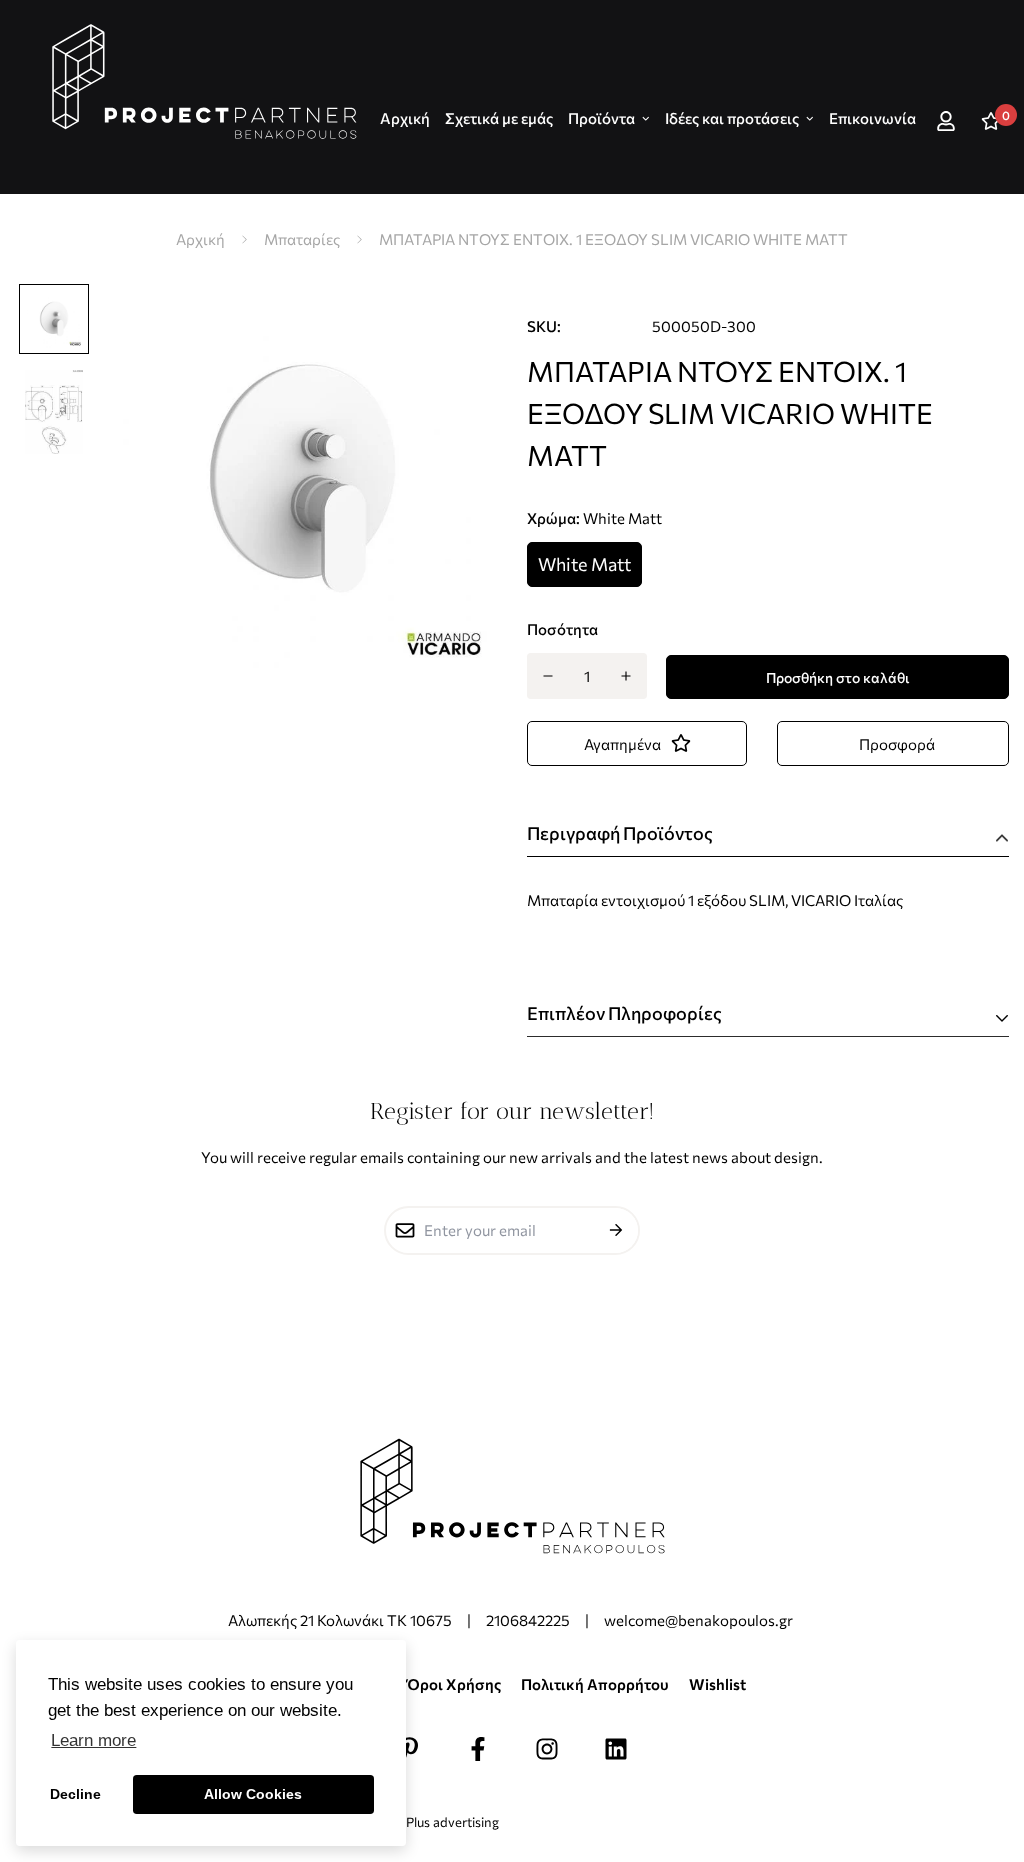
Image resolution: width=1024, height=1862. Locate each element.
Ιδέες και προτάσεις (732, 118)
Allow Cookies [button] (253, 1794)
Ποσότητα (562, 629)
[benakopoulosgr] (204, 82)
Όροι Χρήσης (454, 1684)
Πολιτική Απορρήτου (595, 1684)
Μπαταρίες (302, 239)
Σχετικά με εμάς (499, 118)
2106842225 (528, 1620)
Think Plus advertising (434, 1822)
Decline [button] (75, 1794)
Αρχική (200, 239)
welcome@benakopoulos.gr (700, 1620)
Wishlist (717, 1684)
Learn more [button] (93, 1740)
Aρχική (405, 118)
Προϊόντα (601, 118)
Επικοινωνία (872, 118)
